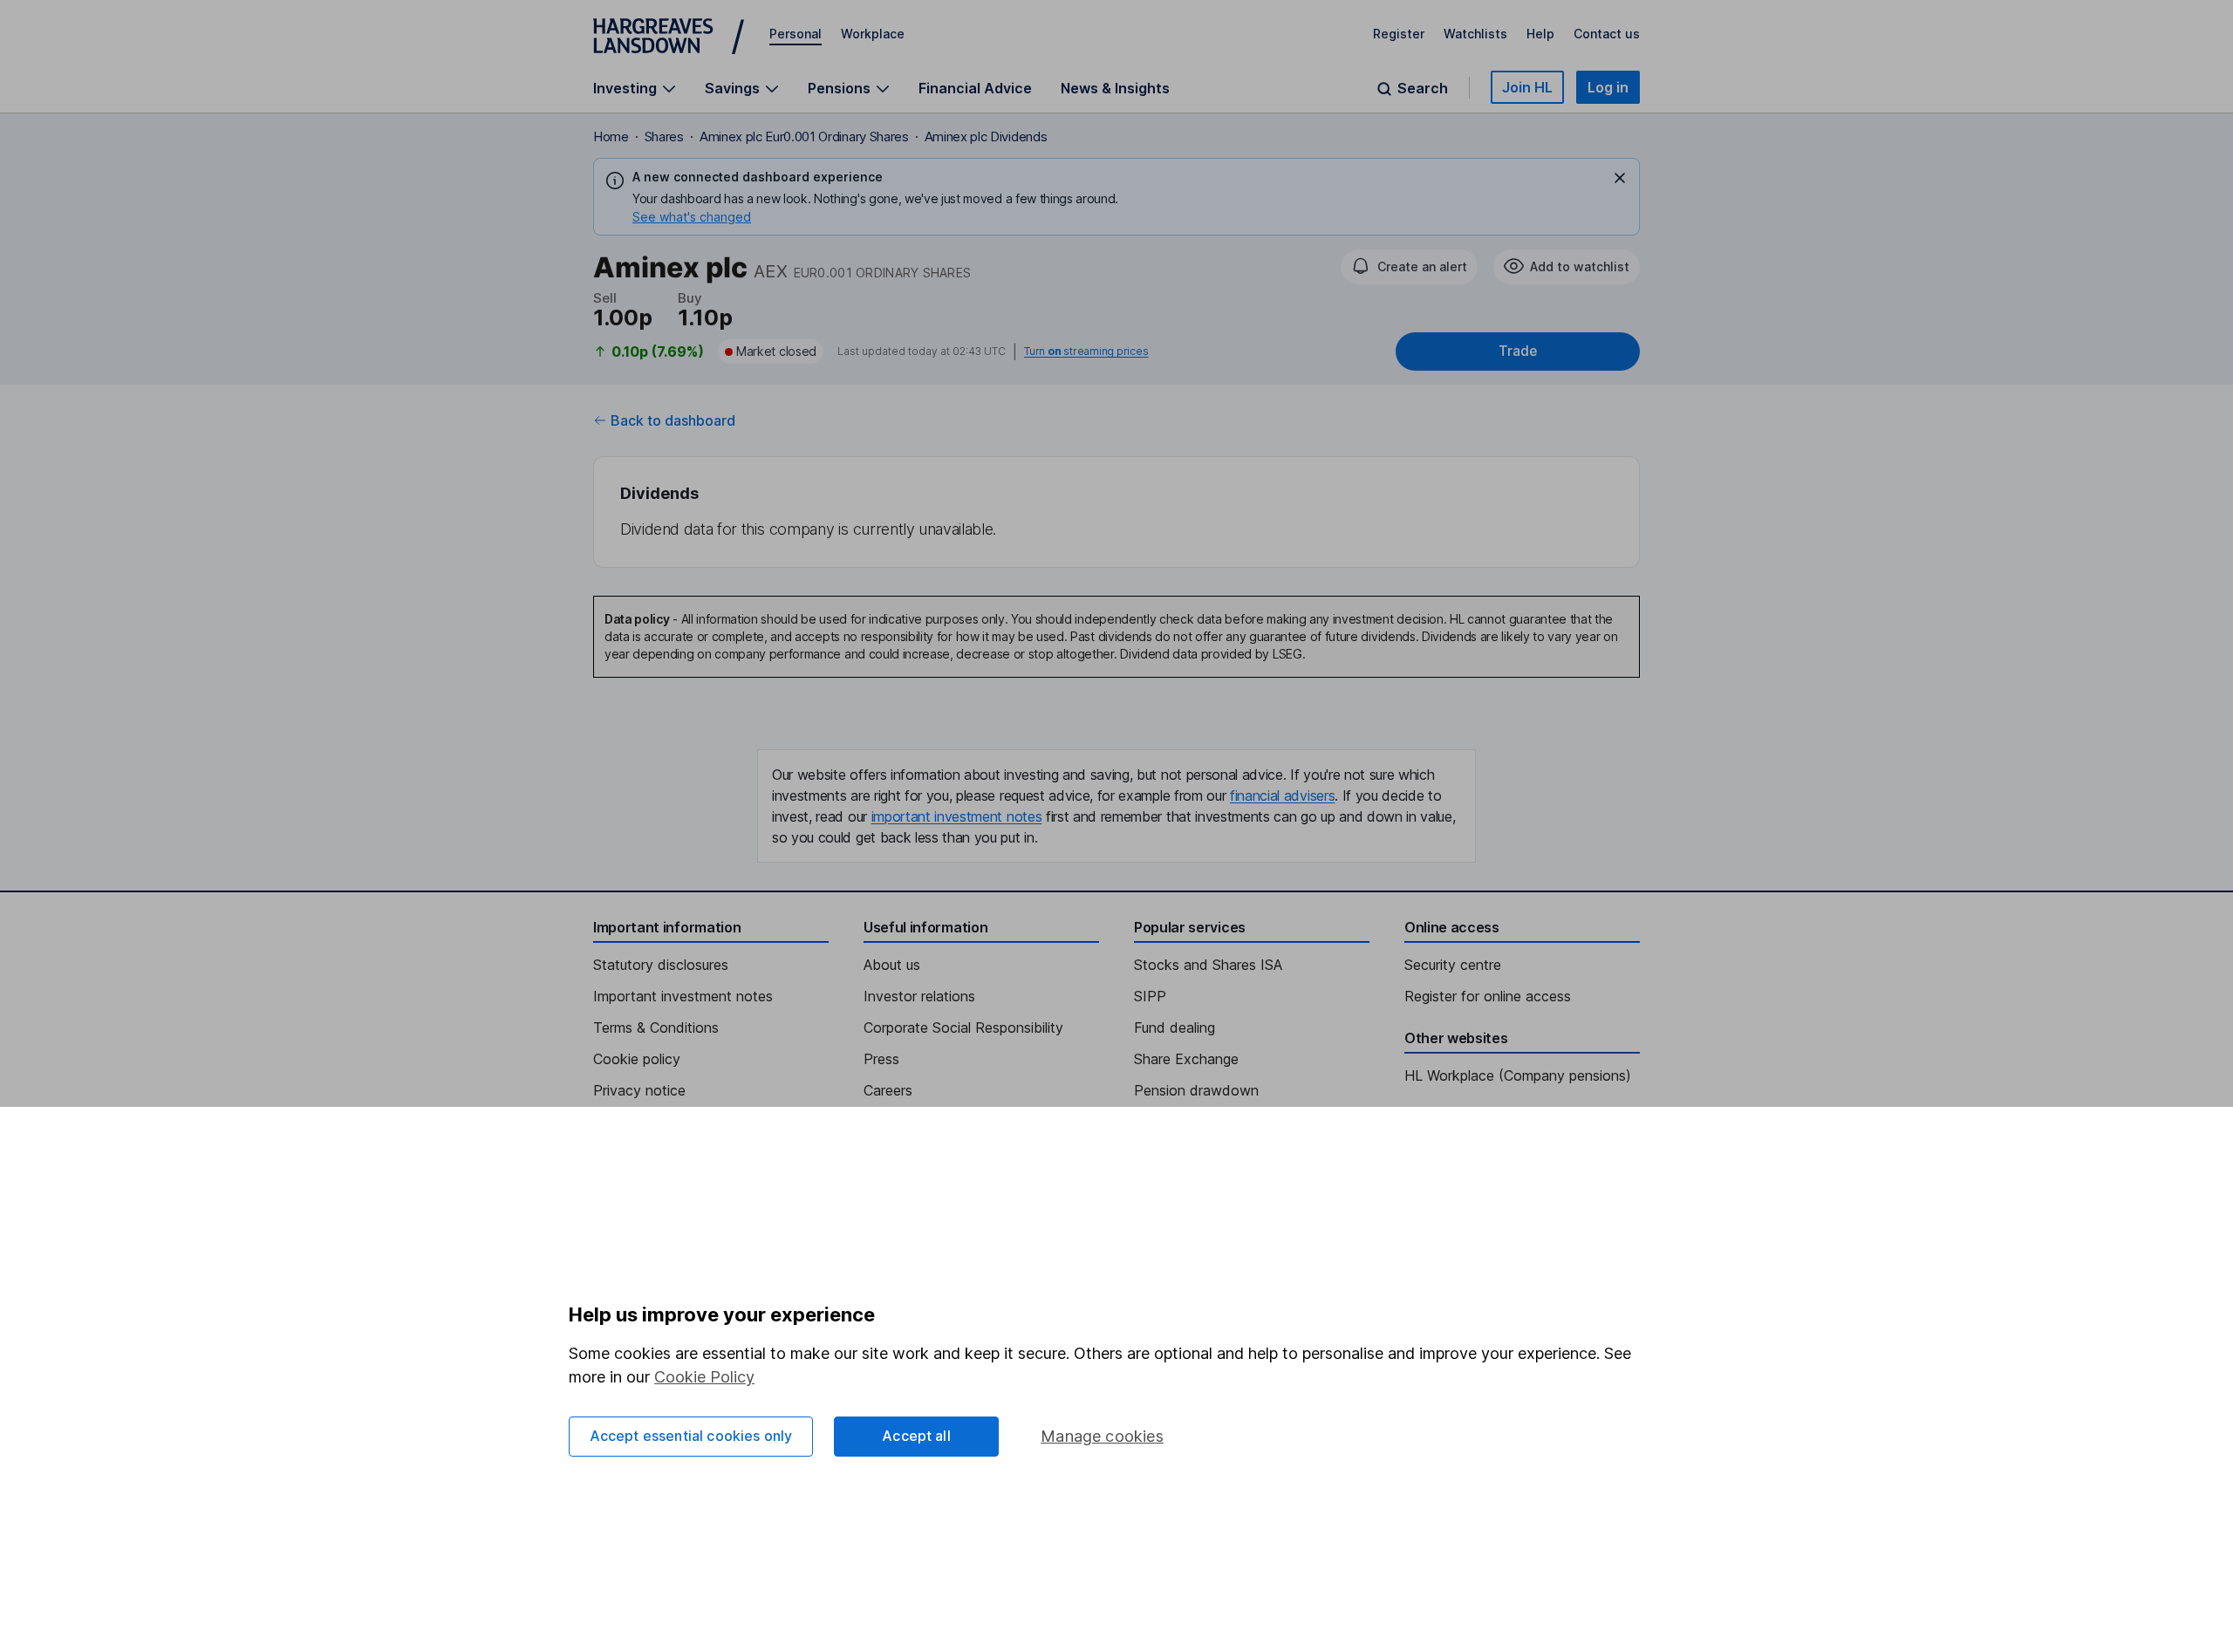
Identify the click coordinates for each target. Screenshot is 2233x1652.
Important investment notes (683, 996)
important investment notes (957, 816)
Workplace (873, 34)
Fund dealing (1175, 1027)
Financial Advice (975, 88)
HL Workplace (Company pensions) (1518, 1075)
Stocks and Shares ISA (1208, 965)
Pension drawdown (1196, 1090)
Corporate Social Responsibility (963, 1027)
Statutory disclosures (661, 965)
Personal (796, 34)
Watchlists (1475, 34)
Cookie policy (637, 1059)
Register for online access (1488, 996)
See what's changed (692, 217)
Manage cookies (1102, 1436)
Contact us (1607, 34)
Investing (625, 89)
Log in (1608, 87)
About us (892, 965)
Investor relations (919, 996)
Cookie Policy (704, 1377)
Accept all (916, 1436)
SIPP (1150, 996)
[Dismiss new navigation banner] (1620, 178)
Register (1399, 34)
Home (611, 137)
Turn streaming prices (1086, 352)
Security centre (1453, 965)
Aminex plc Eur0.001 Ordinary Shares (804, 137)
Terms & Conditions (656, 1027)
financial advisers (1282, 795)
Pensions (839, 89)
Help (1540, 34)
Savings (732, 89)
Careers (888, 1090)
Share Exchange (1186, 1059)
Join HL (1527, 87)
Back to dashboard (673, 420)
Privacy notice (639, 1090)
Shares (664, 137)
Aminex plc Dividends (986, 137)
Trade (1518, 351)
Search (1423, 89)
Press (881, 1059)
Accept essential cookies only (691, 1436)
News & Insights (1115, 88)
